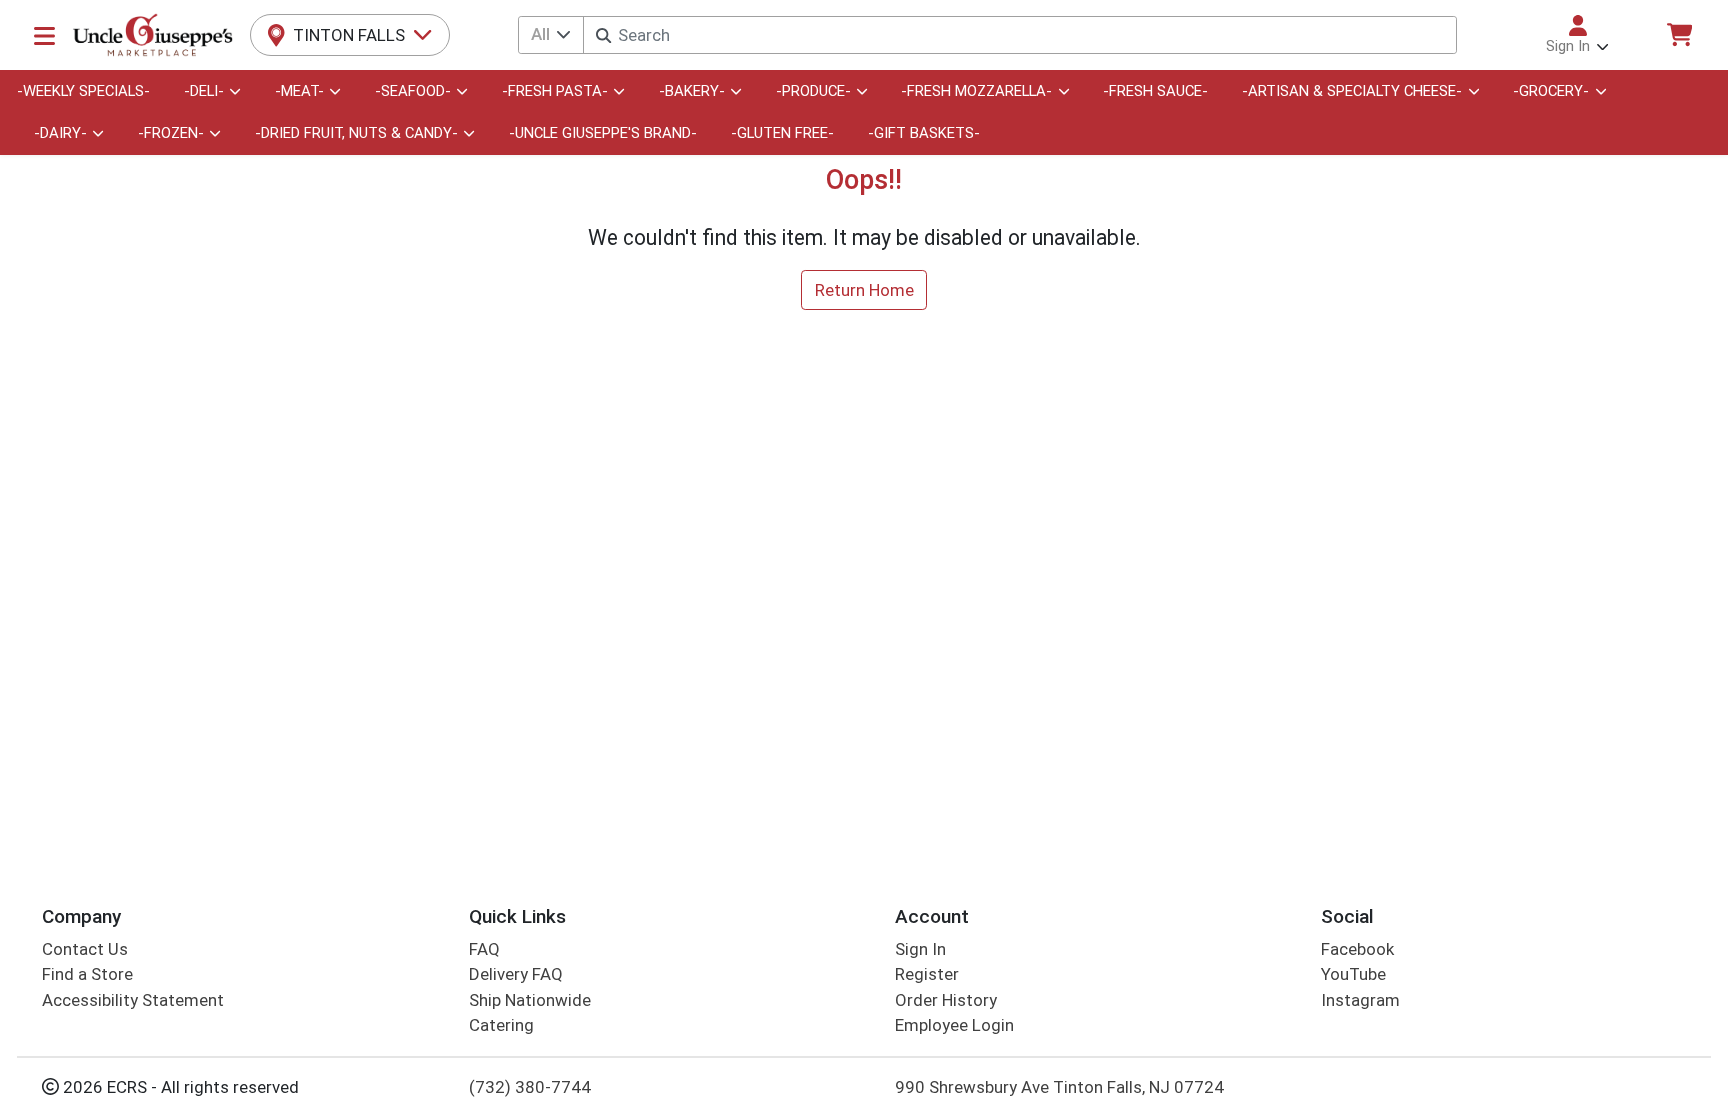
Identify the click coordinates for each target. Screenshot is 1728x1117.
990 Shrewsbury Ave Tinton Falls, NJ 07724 (1059, 1087)
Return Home (864, 290)
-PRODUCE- (813, 91)
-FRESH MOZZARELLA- (976, 91)
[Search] (603, 35)
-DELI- (204, 91)
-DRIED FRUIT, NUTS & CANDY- (356, 133)
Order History (946, 1000)
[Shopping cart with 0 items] (1679, 34)
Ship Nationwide (530, 1000)
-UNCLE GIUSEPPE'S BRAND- (603, 133)
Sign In (920, 949)
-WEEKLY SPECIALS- (83, 91)
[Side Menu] (44, 35)
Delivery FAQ (516, 974)
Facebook (1357, 949)
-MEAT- (299, 91)
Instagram (1360, 1000)
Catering (501, 1025)
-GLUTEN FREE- (782, 133)
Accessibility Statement (133, 1000)
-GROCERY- (1551, 91)
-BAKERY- (692, 91)
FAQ (484, 949)
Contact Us (85, 949)
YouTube (1353, 974)
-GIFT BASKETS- (924, 133)
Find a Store (87, 974)
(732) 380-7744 (530, 1087)
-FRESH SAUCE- (1155, 91)
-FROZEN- (171, 133)
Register (927, 974)
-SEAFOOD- (413, 91)
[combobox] (1019, 35)
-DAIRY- (60, 133)
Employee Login (954, 1025)
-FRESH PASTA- (555, 91)
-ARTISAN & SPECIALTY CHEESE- (1352, 91)
